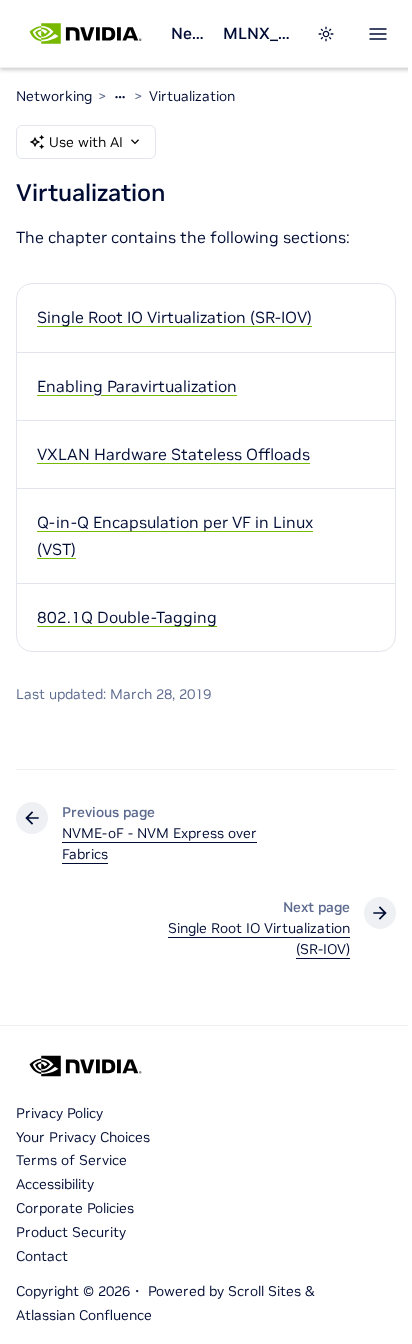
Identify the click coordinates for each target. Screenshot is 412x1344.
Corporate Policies (75, 1208)
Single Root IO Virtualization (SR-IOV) (174, 317)
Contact (42, 1256)
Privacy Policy (59, 1113)
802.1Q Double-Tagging (127, 617)
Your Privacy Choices (83, 1137)
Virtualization (192, 96)
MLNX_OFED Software (257, 33)
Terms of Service (71, 1160)
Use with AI (86, 142)
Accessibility (55, 1184)
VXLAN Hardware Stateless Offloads (173, 454)
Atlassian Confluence (84, 1315)
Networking (189, 33)
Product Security (71, 1232)
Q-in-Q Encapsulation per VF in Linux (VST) (175, 535)
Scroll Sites (264, 1291)
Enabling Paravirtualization (137, 386)
